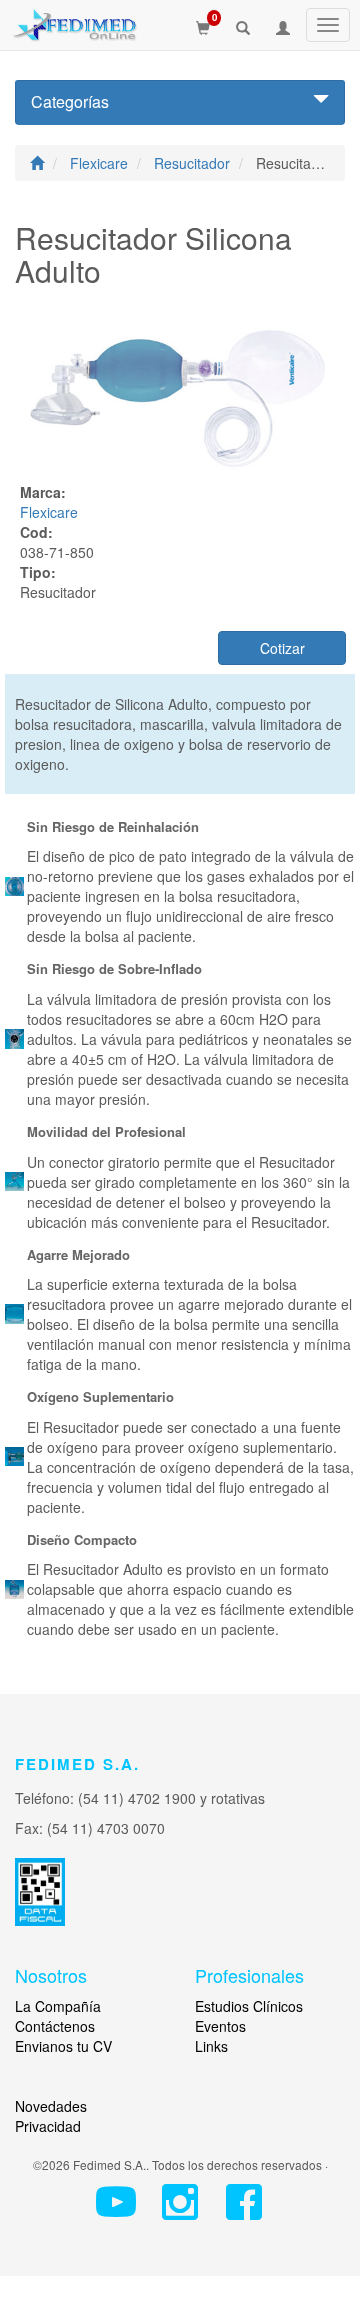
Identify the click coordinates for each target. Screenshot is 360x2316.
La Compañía (58, 2006)
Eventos (220, 2026)
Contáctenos (55, 2026)
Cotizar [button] (282, 648)
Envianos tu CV (63, 2046)
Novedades (51, 2106)
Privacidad (48, 2126)
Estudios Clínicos (249, 2006)
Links (211, 2046)
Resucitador (194, 163)
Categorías (70, 101)
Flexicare (101, 163)
